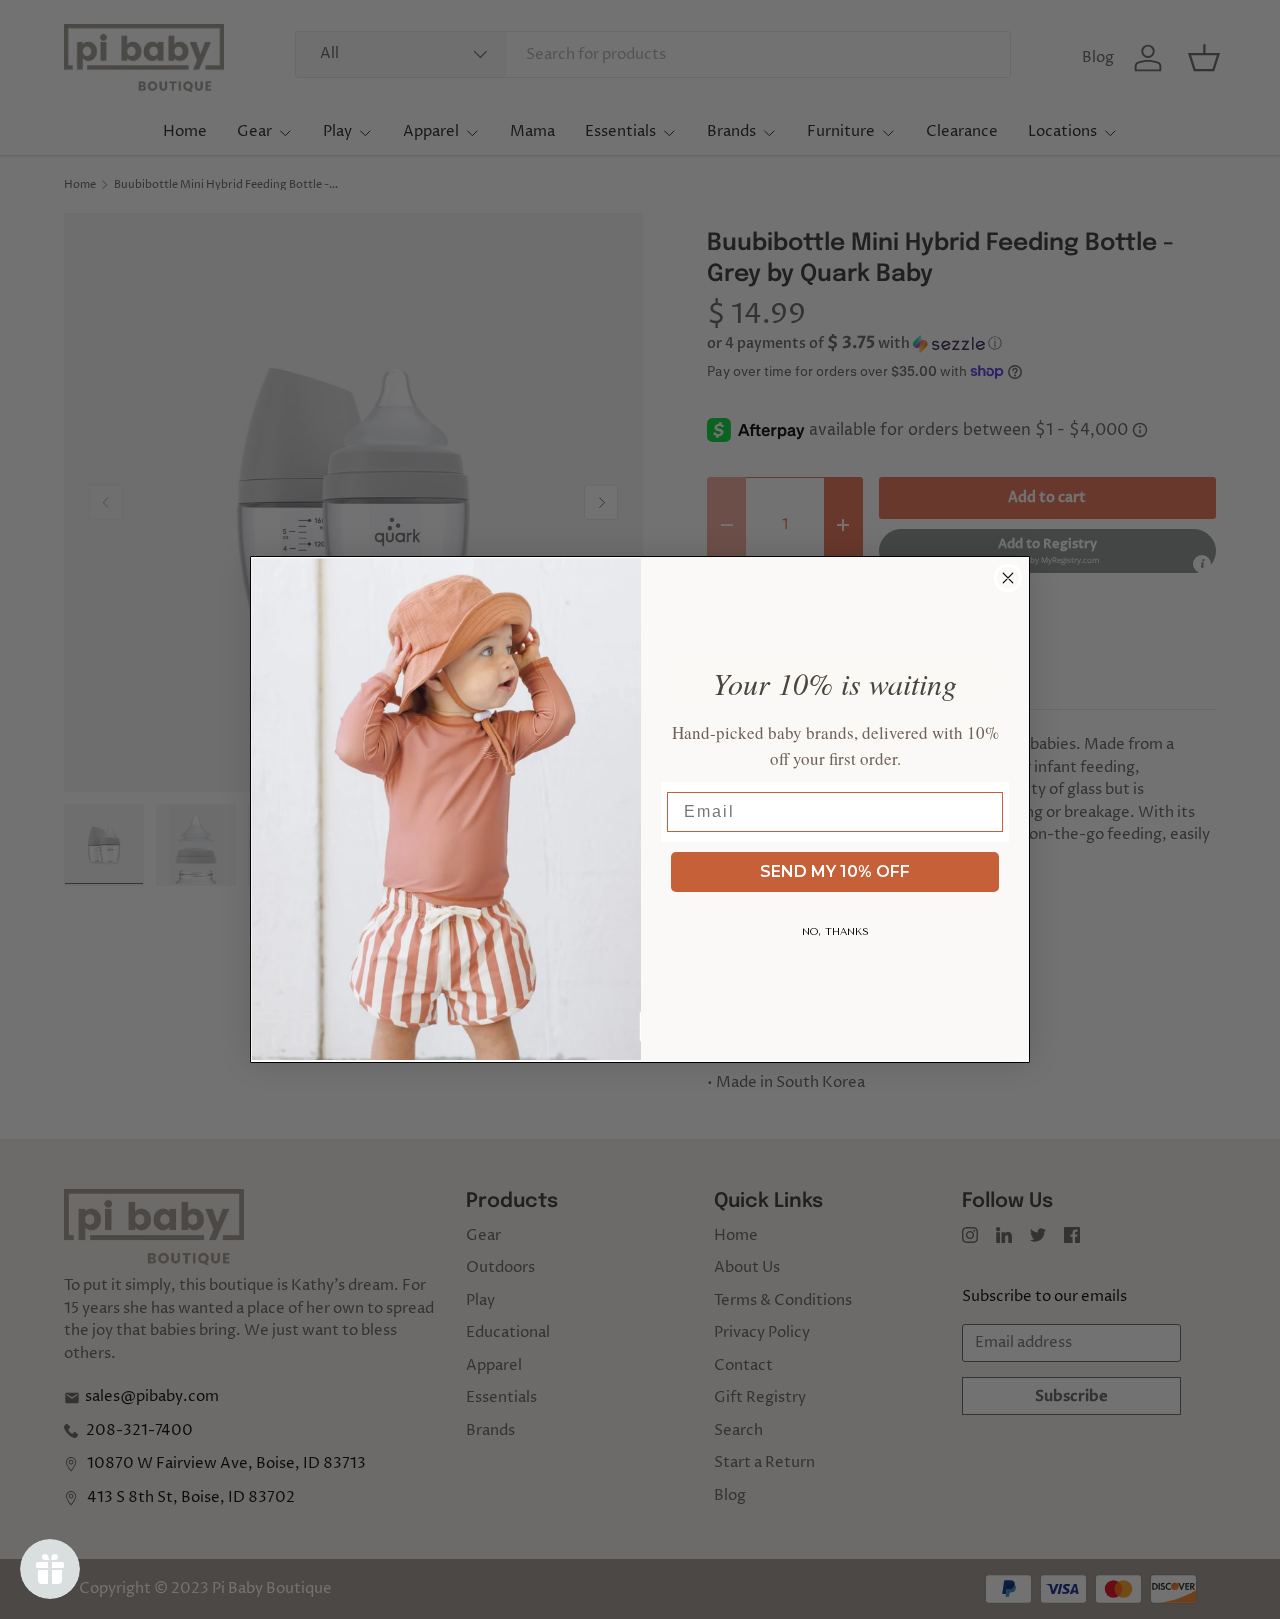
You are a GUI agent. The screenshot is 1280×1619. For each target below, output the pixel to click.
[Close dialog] (1008, 578)
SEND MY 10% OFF (835, 871)
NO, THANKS (835, 932)
